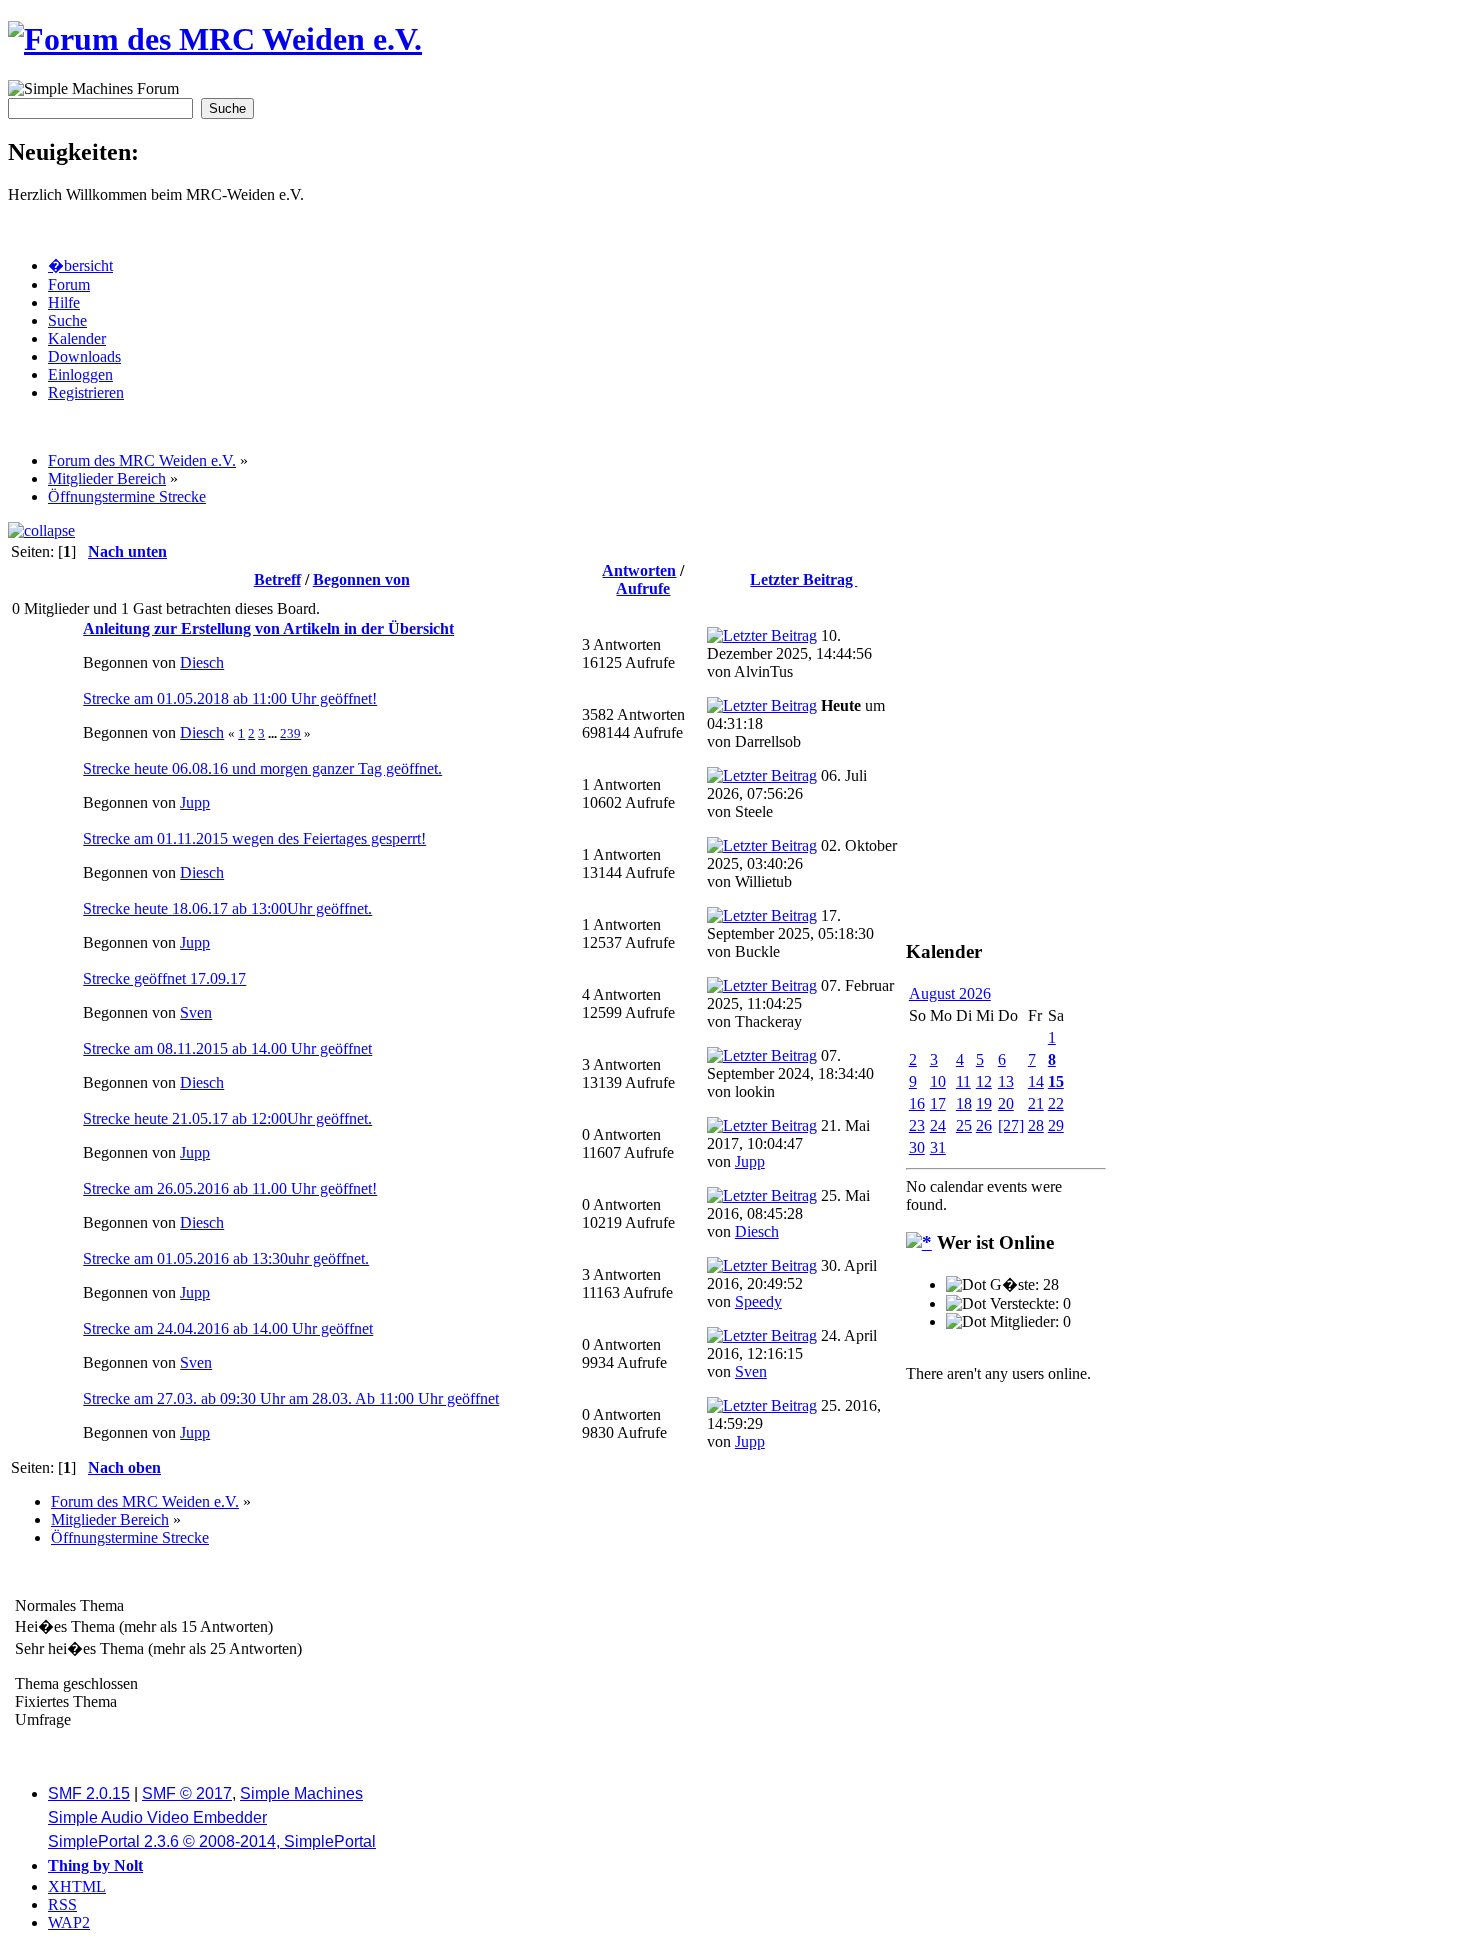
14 (1036, 1081)
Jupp (195, 802)
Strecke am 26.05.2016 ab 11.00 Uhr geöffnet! (230, 1188)
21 (1036, 1103)
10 (938, 1081)
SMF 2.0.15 (89, 1793)
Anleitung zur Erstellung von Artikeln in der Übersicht (268, 628)
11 (963, 1081)
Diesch (202, 662)
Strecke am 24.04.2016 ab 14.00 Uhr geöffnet (228, 1328)
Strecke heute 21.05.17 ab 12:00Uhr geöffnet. (227, 1118)
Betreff (277, 579)
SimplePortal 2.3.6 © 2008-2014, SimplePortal (212, 1841)
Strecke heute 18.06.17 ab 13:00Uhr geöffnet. (227, 908)
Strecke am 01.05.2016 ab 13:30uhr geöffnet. (226, 1258)
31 (938, 1147)
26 (984, 1125)
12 (984, 1081)
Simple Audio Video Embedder (157, 1817)
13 (1006, 1081)
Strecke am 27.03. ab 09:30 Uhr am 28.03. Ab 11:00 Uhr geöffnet (291, 1398)
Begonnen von (361, 579)
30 (917, 1147)
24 (938, 1125)
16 (917, 1103)
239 (290, 733)
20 (1006, 1103)
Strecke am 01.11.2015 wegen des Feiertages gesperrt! (254, 838)
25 (964, 1125)
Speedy (758, 1301)
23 (917, 1125)
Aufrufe (643, 588)
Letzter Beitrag (803, 579)
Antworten (639, 570)
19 (984, 1103)
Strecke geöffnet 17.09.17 (164, 978)
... (274, 733)
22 (1056, 1103)
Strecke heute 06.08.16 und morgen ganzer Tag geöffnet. (262, 768)
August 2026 (950, 993)
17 (938, 1103)
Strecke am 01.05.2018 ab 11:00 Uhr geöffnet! (230, 698)
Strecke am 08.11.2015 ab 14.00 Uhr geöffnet (227, 1048)
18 (964, 1103)
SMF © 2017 (187, 1793)
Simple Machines (301, 1793)
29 (1056, 1125)
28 (1036, 1125)
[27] (1011, 1125)
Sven (196, 1012)
